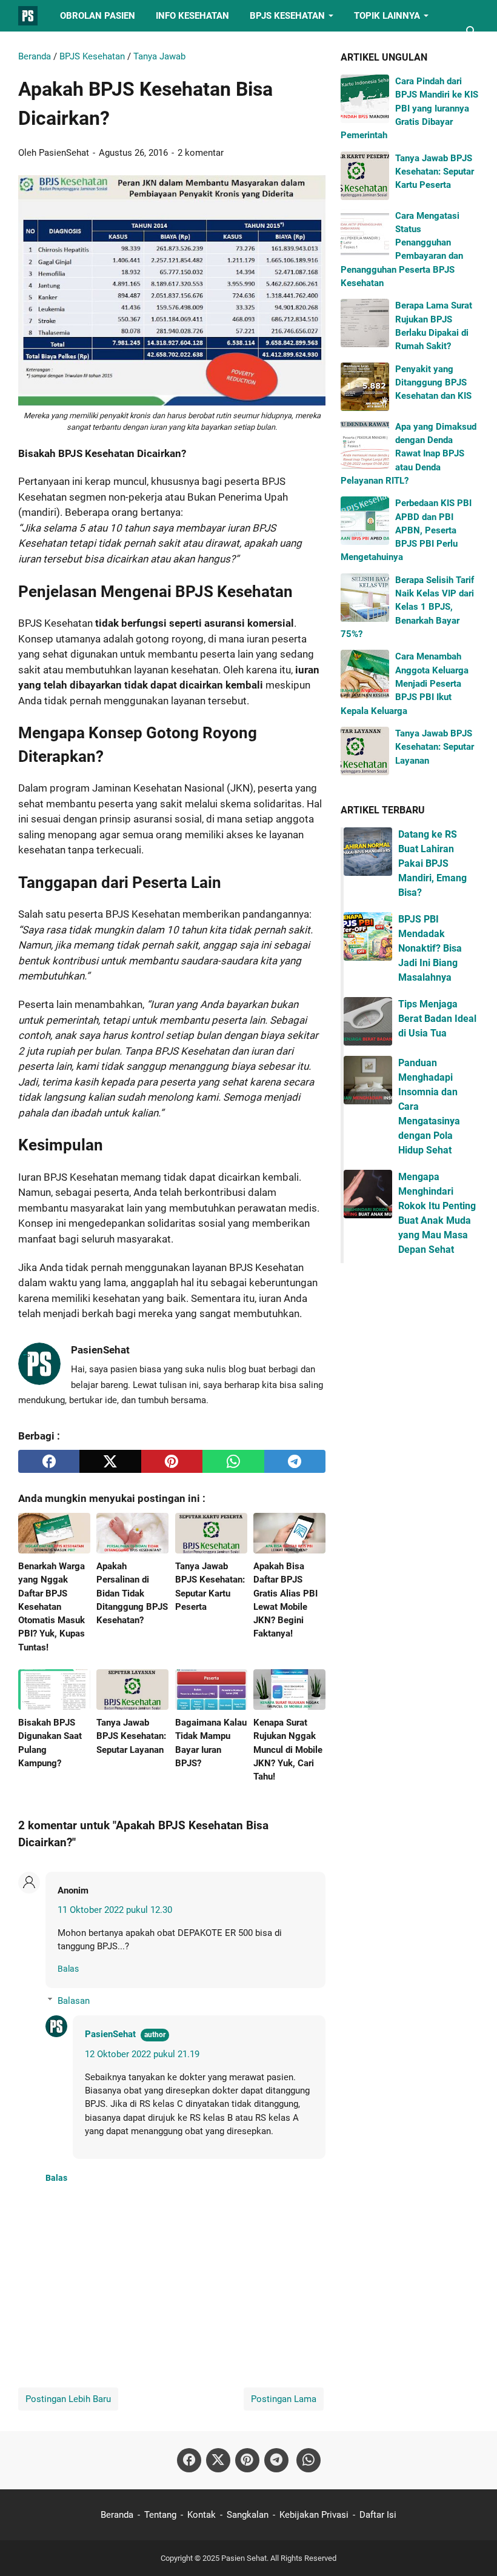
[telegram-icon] (276, 2460)
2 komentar (201, 153)
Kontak (202, 2515)
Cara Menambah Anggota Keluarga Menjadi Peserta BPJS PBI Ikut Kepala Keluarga (405, 683)
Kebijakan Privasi (314, 2515)
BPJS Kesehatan (287, 16)
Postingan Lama (284, 2399)
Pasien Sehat (244, 2558)
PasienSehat (110, 2034)
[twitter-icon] (218, 2460)
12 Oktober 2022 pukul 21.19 (142, 2054)
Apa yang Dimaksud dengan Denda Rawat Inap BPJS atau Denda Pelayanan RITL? (409, 454)
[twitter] (110, 1461)
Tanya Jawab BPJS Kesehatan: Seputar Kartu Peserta (435, 172)
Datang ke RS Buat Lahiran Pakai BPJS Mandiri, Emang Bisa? (432, 863)
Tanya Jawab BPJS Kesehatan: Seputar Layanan (435, 747)
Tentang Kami (61, 47)
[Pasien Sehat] (28, 16)
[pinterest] (172, 1461)
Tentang (160, 2515)
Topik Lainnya (387, 16)
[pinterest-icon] (247, 2460)
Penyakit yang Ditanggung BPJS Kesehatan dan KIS (433, 383)
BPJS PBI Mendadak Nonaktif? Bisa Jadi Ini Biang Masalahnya (430, 948)
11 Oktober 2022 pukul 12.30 (115, 1910)
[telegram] (295, 1461)
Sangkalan (248, 2515)
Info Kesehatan (192, 16)
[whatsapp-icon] (309, 2460)
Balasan (74, 2001)
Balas (68, 1969)
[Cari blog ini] (472, 32)
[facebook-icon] (189, 2460)
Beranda (117, 2515)
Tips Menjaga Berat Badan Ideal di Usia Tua (437, 1019)
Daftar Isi (378, 2515)
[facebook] (49, 1461)
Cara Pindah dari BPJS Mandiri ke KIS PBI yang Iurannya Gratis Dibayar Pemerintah (409, 108)
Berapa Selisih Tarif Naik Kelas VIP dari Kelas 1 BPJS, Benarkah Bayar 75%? (407, 607)
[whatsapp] (233, 1461)
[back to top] (473, 2549)
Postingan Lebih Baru (68, 2399)
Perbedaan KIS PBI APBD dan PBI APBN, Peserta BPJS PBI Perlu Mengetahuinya (406, 530)
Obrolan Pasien (98, 16)
